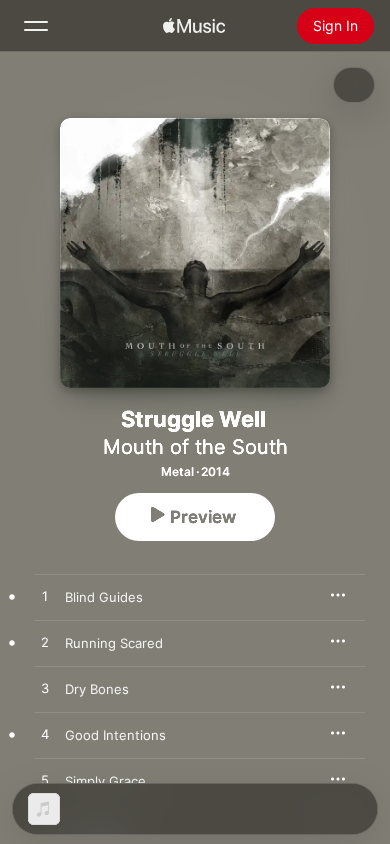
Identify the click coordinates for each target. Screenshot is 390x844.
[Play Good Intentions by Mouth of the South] (45, 735)
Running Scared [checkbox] (114, 643)
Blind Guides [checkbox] (104, 597)
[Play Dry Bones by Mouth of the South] (45, 689)
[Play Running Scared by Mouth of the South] (45, 643)
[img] (194, 26)
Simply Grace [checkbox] (105, 781)
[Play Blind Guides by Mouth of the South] (45, 597)
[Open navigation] (36, 26)
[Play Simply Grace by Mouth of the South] (45, 781)
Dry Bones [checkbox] (97, 689)
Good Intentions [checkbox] (115, 735)
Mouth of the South (195, 447)
